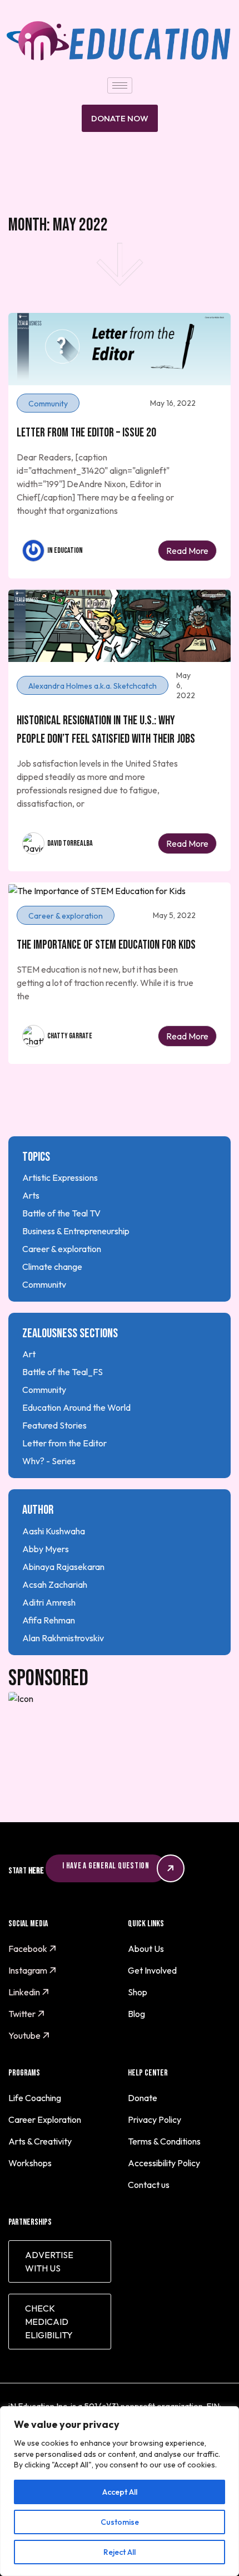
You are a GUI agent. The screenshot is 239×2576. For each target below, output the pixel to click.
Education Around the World (76, 1407)
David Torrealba (70, 843)
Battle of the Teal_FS (63, 1372)
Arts (31, 1195)
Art (29, 1354)
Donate (143, 2098)
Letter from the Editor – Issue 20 (86, 433)
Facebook (29, 1949)
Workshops (30, 2163)
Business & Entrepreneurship (76, 1231)
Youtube (25, 2035)
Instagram (29, 1970)
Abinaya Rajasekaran (63, 1567)
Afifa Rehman (49, 1620)
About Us (146, 1949)
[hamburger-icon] (120, 85)
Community (44, 1284)
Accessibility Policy (164, 2163)
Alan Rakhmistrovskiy (63, 1638)
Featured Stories (54, 1425)
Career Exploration (45, 2119)
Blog (136, 2014)
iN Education (65, 550)
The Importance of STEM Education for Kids (106, 945)
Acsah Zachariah (55, 1584)
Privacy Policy (155, 2119)
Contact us (149, 2185)
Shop (138, 1992)
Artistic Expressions (60, 1177)
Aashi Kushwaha (54, 1531)
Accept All (120, 2492)
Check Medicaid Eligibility (49, 2322)
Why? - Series (49, 1461)
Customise (120, 2522)
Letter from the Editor (64, 1443)
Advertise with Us (49, 2261)
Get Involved (152, 1970)
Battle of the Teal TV (61, 1213)
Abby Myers (46, 1549)
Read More (187, 551)
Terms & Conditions (164, 2141)
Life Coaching (35, 2098)
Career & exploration (62, 1249)
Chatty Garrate (70, 1036)
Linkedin (25, 1992)
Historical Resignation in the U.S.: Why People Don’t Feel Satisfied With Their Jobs (106, 730)
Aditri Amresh (49, 1602)
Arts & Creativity (40, 2141)
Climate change (52, 1267)
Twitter (23, 2014)
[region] (120, 2491)
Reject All (120, 2552)
